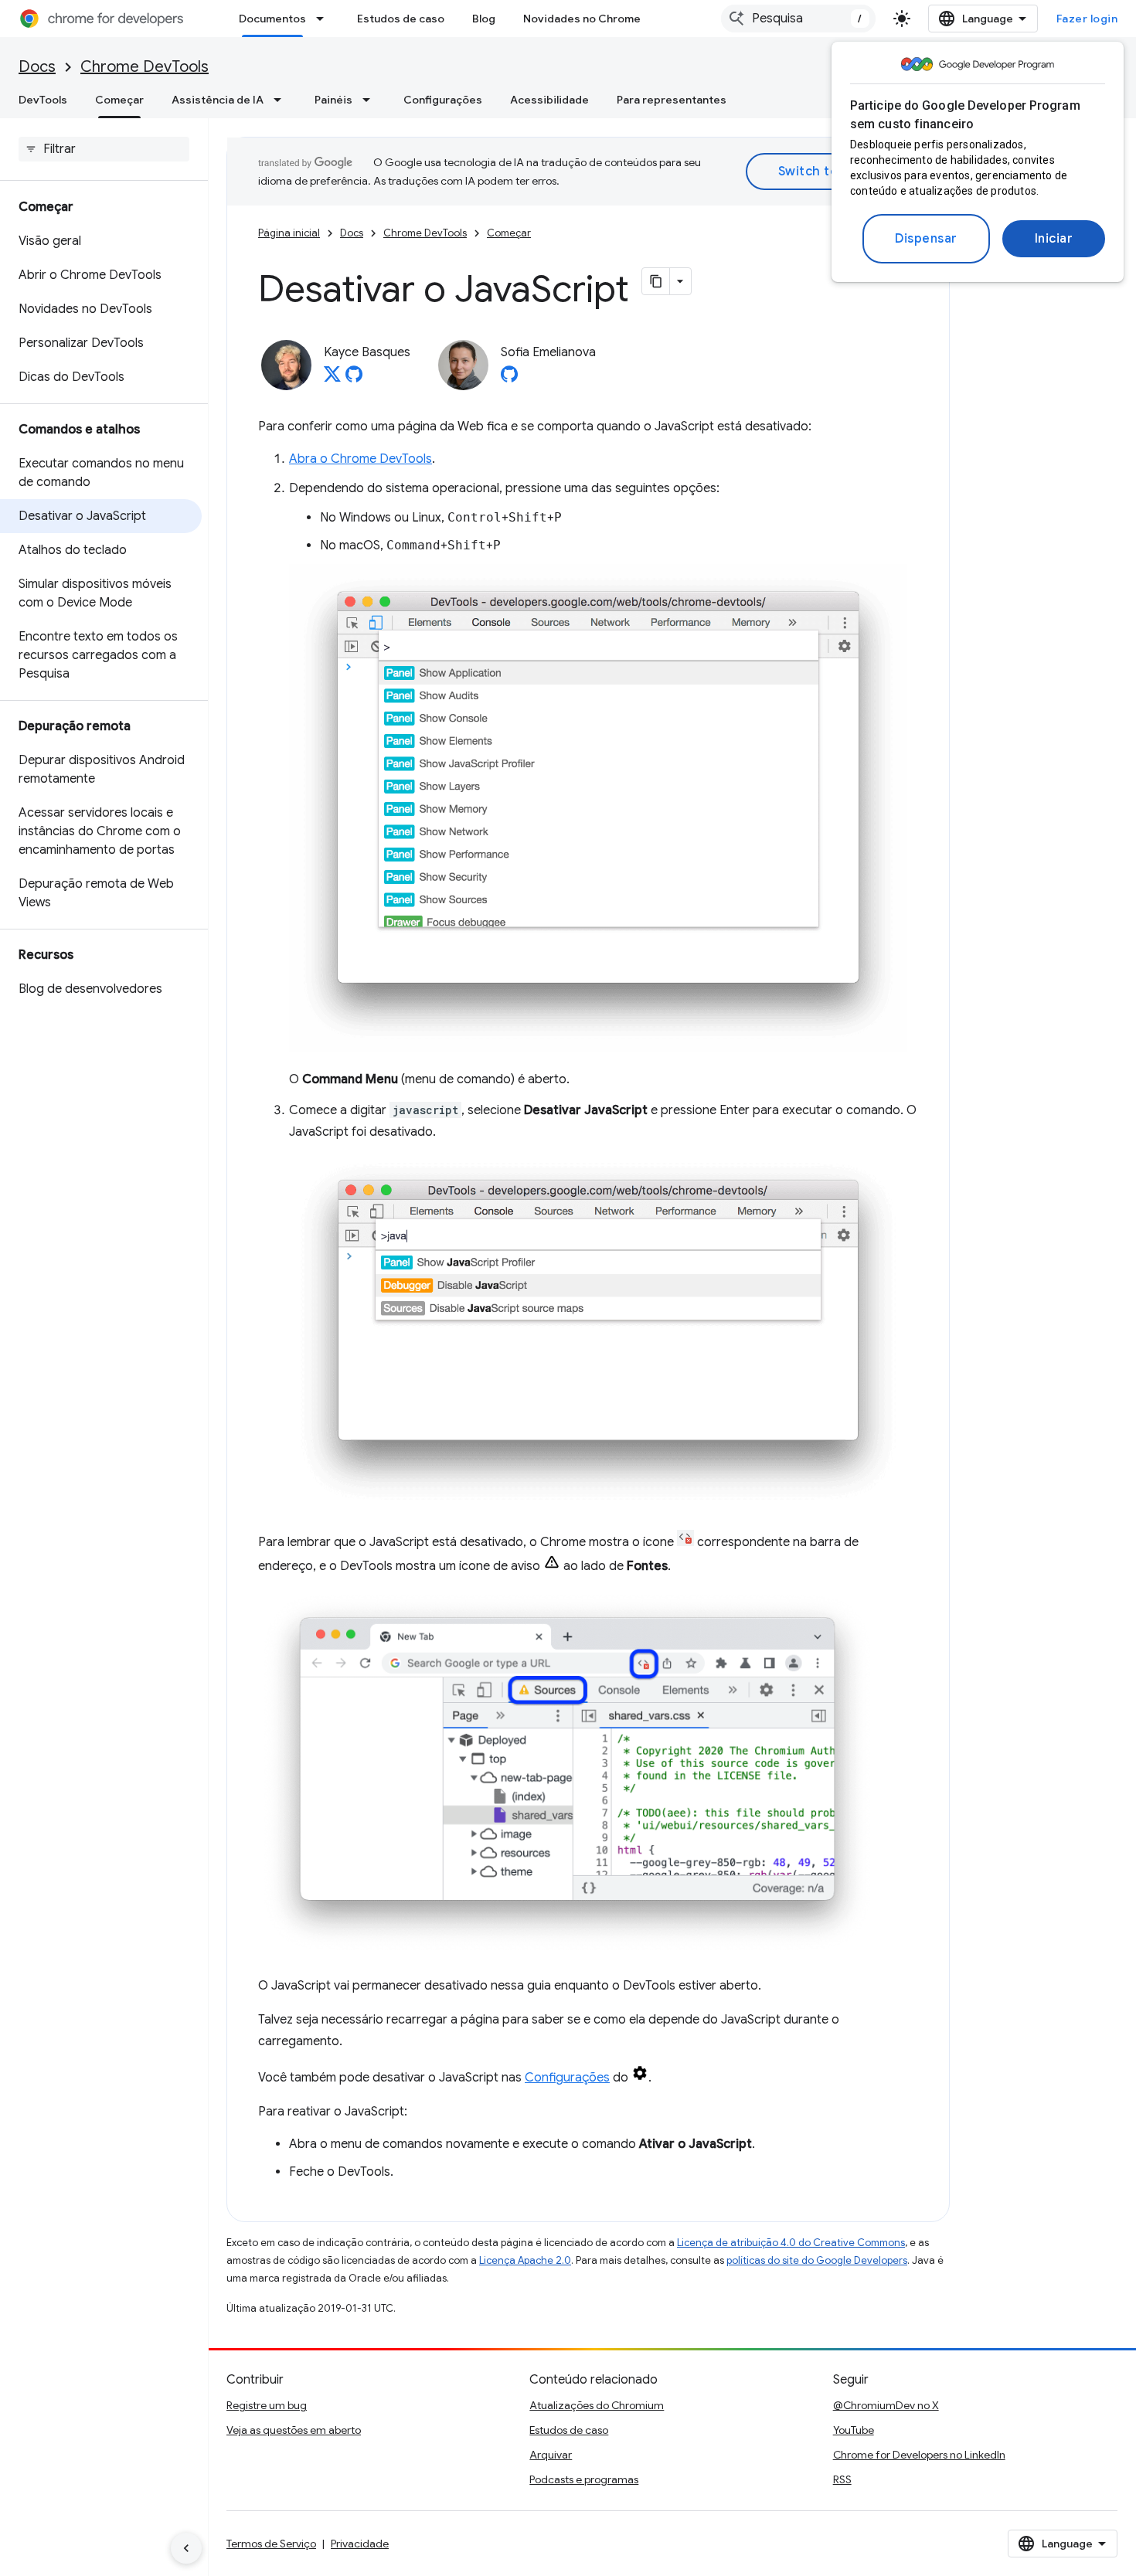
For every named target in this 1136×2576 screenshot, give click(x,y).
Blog (484, 19)
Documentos (272, 19)
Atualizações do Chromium (597, 2405)
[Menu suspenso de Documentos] (325, 19)
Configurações (443, 100)
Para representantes (672, 100)
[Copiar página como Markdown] (656, 281)
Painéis (333, 100)
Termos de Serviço (271, 2544)
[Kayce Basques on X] (332, 379)
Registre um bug (267, 2405)
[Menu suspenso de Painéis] (371, 100)
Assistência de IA (218, 100)
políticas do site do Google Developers (817, 2260)
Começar (119, 100)
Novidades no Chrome (582, 19)
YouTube (854, 2430)
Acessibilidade (549, 100)
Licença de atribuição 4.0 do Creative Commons (791, 2243)
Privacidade (360, 2544)
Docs (37, 67)
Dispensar (926, 239)
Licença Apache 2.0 (525, 2260)
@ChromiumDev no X (886, 2405)
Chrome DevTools (145, 67)
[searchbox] (104, 149)
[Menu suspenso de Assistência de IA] (282, 100)
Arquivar (551, 2455)
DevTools (43, 100)
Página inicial (289, 233)
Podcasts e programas (584, 2479)
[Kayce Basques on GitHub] (354, 379)
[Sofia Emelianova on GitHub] (509, 379)
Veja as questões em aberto (294, 2430)
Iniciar (1054, 239)
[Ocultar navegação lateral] (186, 2548)
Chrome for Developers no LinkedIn (919, 2455)
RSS (842, 2479)
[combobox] (798, 19)
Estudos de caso (401, 19)
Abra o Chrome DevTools (361, 459)
